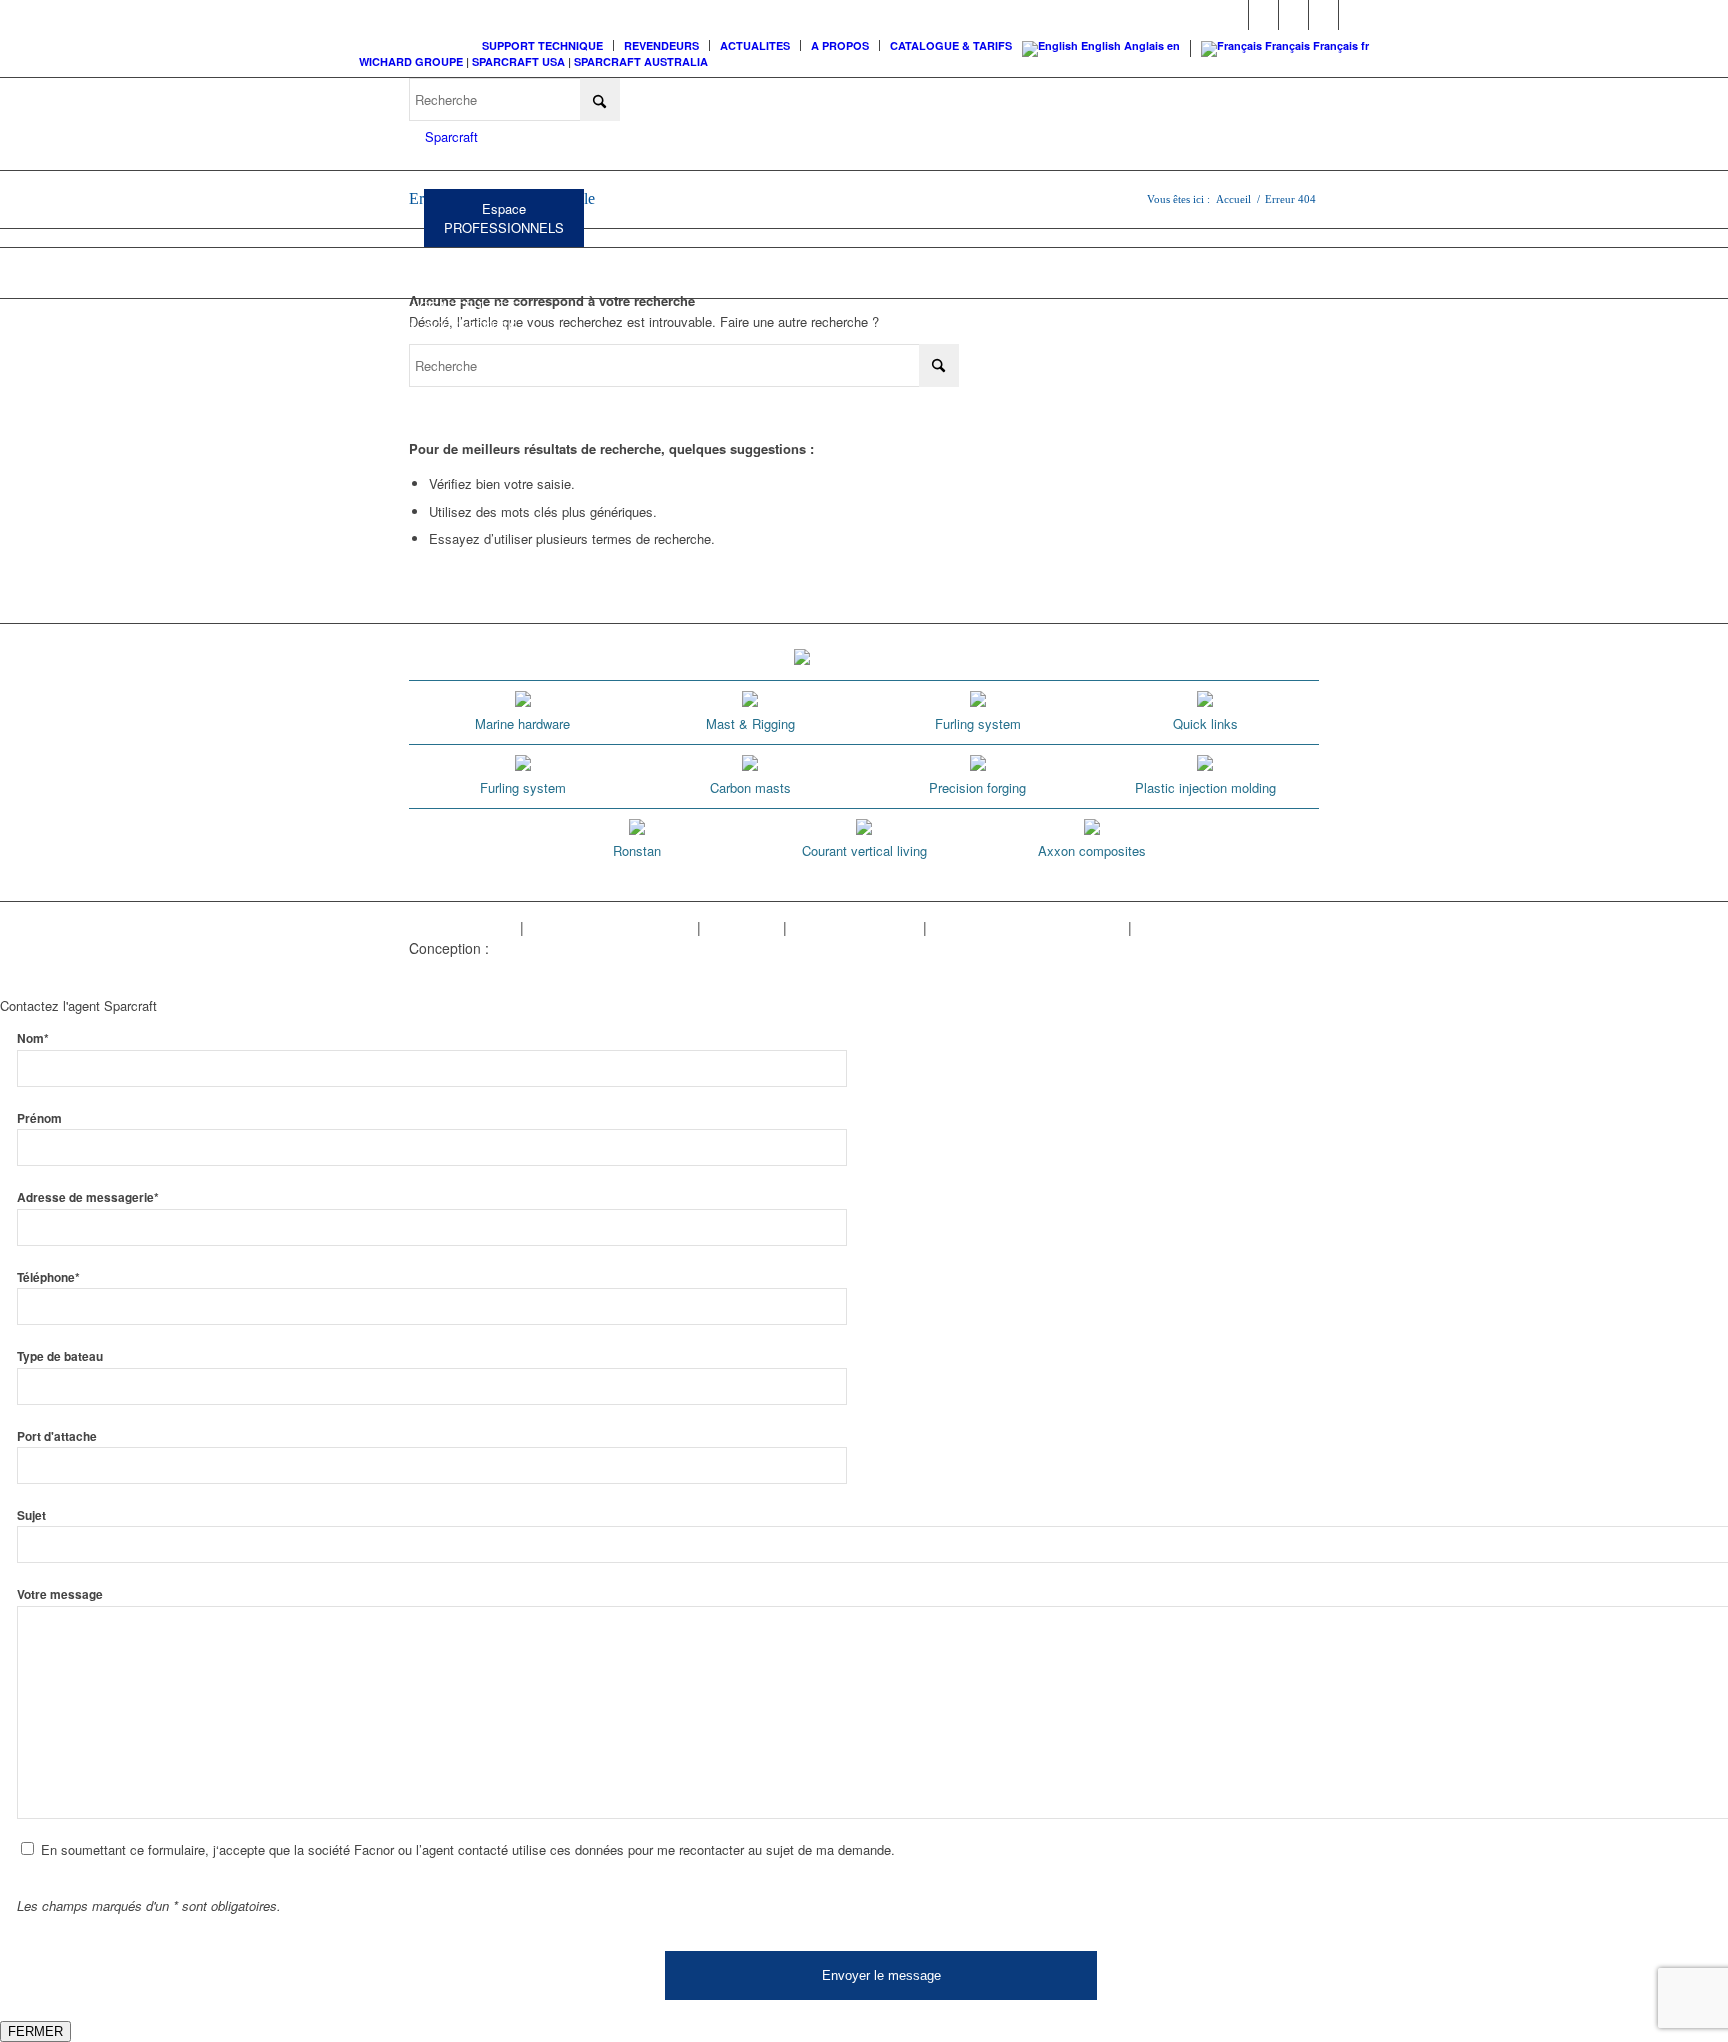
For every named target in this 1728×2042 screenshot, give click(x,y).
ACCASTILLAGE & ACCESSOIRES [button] (463, 317)
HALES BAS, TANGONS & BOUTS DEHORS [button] (852, 267)
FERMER (35, 2031)
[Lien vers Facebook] (1233, 15)
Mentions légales (462, 927)
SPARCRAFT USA (518, 61)
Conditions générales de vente (1027, 927)
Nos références (1184, 927)
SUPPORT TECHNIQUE (542, 45)
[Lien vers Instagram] (1263, 15)
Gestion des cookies (855, 927)
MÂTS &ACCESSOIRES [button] (456, 267)
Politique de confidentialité (610, 927)
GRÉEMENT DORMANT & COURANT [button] (1093, 267)
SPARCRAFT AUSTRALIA (641, 61)
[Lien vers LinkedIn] (1354, 15)
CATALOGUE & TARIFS (951, 45)
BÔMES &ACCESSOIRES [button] (640, 267)
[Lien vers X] (1323, 15)
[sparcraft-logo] (443, 137)
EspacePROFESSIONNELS (504, 218)
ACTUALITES (755, 45)
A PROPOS (840, 45)
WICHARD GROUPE (411, 61)
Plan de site (742, 927)
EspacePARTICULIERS (676, 155)
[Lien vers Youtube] (1293, 15)
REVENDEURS (661, 45)
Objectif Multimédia (553, 948)
